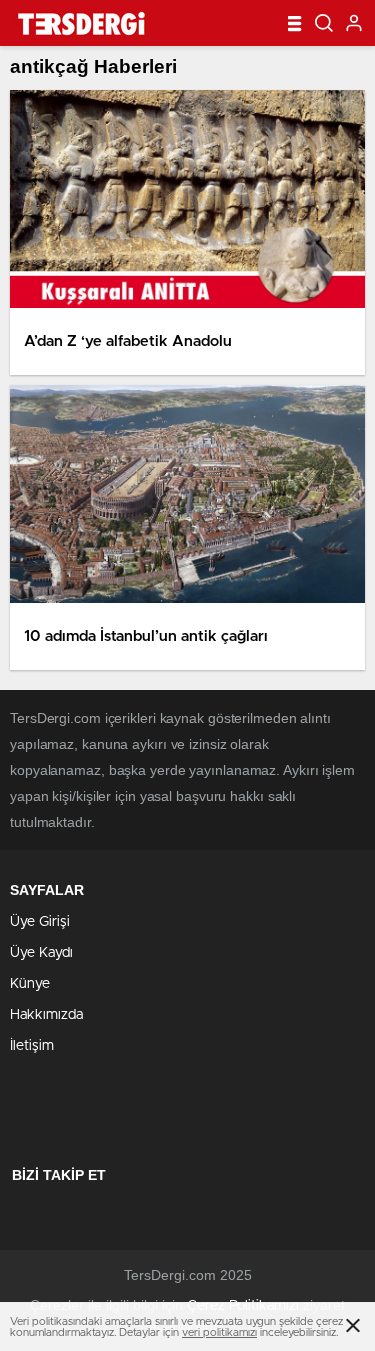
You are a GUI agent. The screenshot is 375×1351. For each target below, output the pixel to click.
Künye (30, 984)
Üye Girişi (40, 922)
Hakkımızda (46, 1015)
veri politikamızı (219, 1332)
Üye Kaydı (41, 953)
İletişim (32, 1046)
